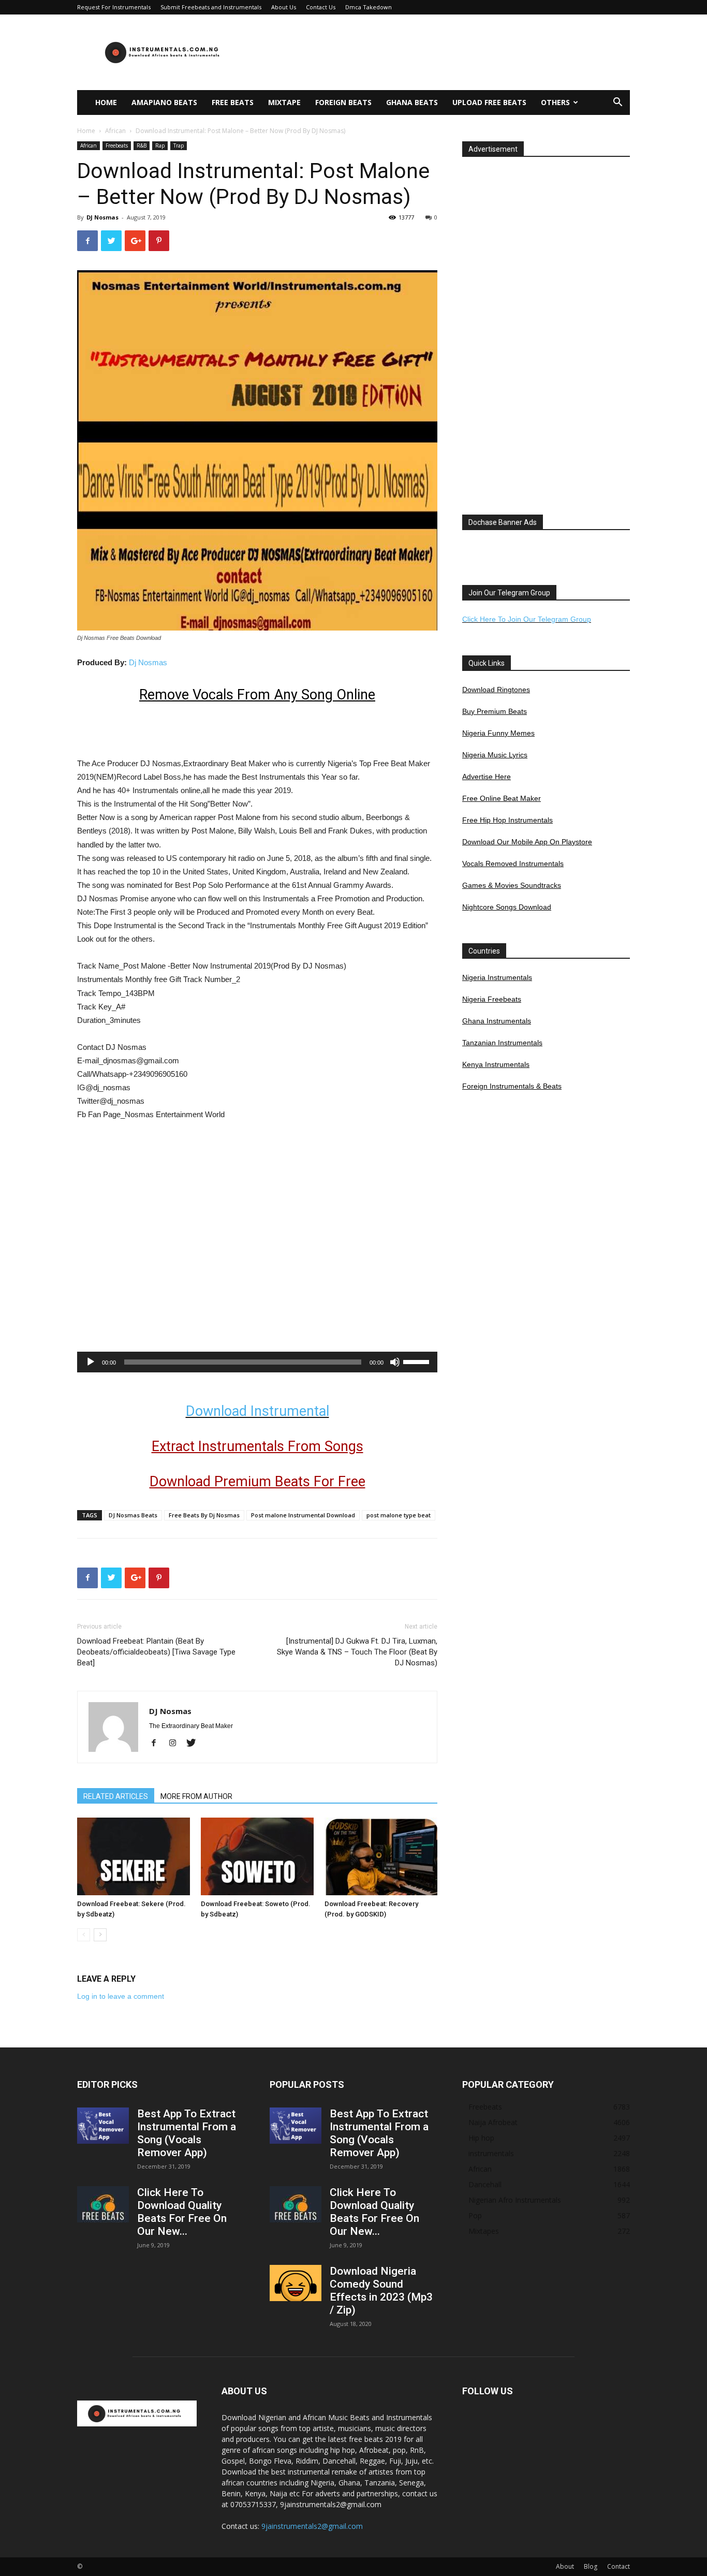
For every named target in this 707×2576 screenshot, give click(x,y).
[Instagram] (176, 1744)
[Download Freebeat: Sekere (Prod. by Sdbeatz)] (134, 1856)
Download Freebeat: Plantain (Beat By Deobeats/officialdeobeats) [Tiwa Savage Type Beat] (156, 1652)
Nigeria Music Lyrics (495, 755)
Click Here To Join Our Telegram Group (527, 619)
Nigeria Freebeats (492, 999)
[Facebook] (158, 1744)
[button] (617, 103)
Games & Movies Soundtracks (512, 885)
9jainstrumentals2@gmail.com (312, 2526)
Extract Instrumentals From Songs (257, 1446)
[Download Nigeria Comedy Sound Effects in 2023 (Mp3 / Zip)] (296, 2283)
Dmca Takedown (369, 7)
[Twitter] (195, 1744)
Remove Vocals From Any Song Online (257, 695)
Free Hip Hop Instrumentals (507, 820)
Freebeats (117, 145)
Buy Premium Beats (495, 711)
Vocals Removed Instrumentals (513, 863)
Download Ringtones (496, 690)
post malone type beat (399, 1515)
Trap (179, 145)
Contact (618, 2566)
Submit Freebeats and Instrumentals (211, 7)
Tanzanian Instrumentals (502, 1043)
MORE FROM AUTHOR (196, 1796)
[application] (257, 1362)
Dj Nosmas (148, 662)
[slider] (418, 1361)
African (115, 131)
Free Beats (233, 102)
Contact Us (321, 7)
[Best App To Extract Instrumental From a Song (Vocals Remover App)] (103, 2126)
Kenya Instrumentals (496, 1064)
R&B (142, 145)
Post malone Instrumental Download (303, 1515)
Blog (591, 2566)
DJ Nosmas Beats (133, 1515)
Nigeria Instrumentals (497, 977)
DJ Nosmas (102, 217)
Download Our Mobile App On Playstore (527, 842)
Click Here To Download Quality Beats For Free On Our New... (182, 2212)
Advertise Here (487, 777)
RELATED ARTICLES (116, 1796)
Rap (160, 145)
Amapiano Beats (164, 102)
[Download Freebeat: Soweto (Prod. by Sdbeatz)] (257, 1856)
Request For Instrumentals (114, 7)
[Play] (91, 1362)
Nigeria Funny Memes (498, 733)
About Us (284, 7)
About (565, 2566)
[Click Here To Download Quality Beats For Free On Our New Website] (103, 2204)
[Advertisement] (441, 52)
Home (106, 102)
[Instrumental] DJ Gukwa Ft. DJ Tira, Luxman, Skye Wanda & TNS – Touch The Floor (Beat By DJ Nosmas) (357, 1652)
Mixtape (284, 102)
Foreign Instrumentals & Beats (512, 1086)
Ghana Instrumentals (497, 1021)
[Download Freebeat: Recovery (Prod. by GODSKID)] (381, 1856)
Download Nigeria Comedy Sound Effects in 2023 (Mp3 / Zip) (381, 2290)
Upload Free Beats (489, 102)
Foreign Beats (343, 102)
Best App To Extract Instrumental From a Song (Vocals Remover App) (187, 2133)
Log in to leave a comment (121, 1996)
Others (555, 102)
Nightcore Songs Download (507, 907)
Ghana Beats (412, 102)
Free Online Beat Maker (502, 798)
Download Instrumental (257, 1411)
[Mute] (395, 1362)
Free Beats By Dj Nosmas (204, 1515)
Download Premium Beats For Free (257, 1482)
